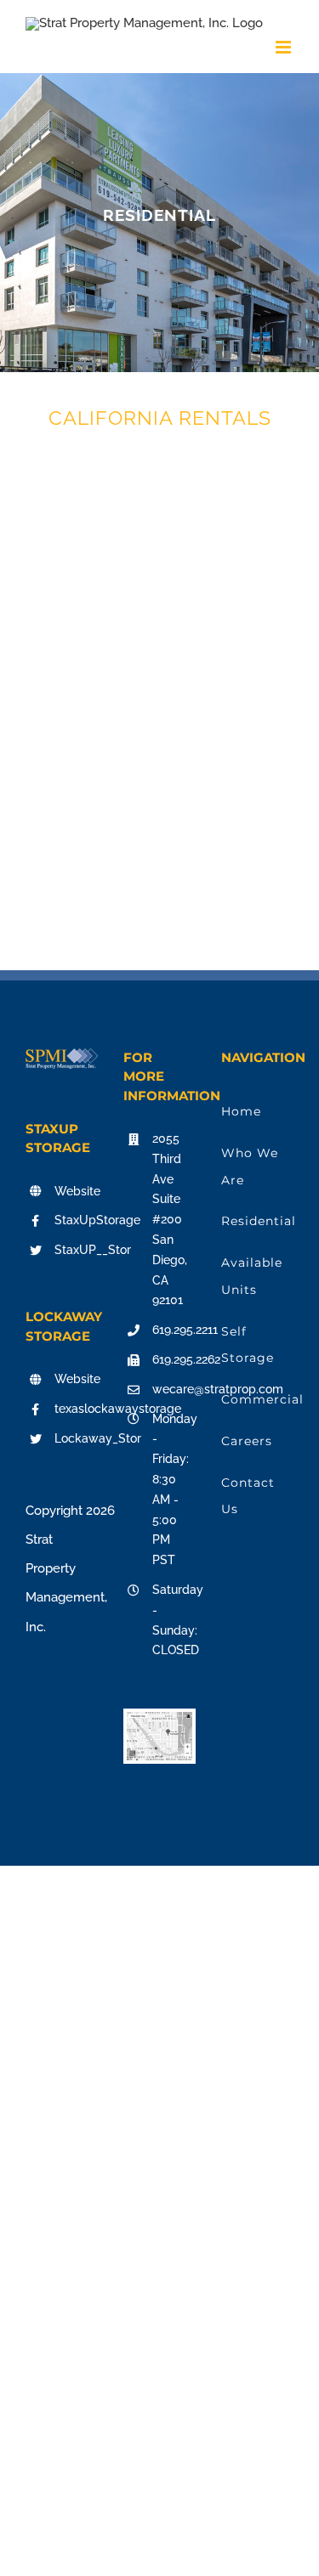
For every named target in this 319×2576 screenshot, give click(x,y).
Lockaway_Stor (76, 1438)
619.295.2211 (174, 1330)
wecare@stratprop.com (174, 1389)
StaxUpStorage (76, 1220)
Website (76, 1191)
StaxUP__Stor (76, 1250)
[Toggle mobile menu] (285, 47)
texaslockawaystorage (76, 1409)
